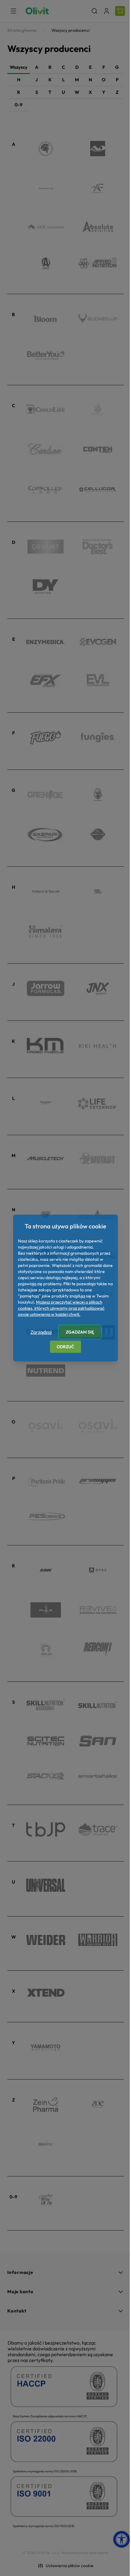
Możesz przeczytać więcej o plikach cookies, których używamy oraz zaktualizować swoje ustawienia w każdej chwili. (61, 1308)
